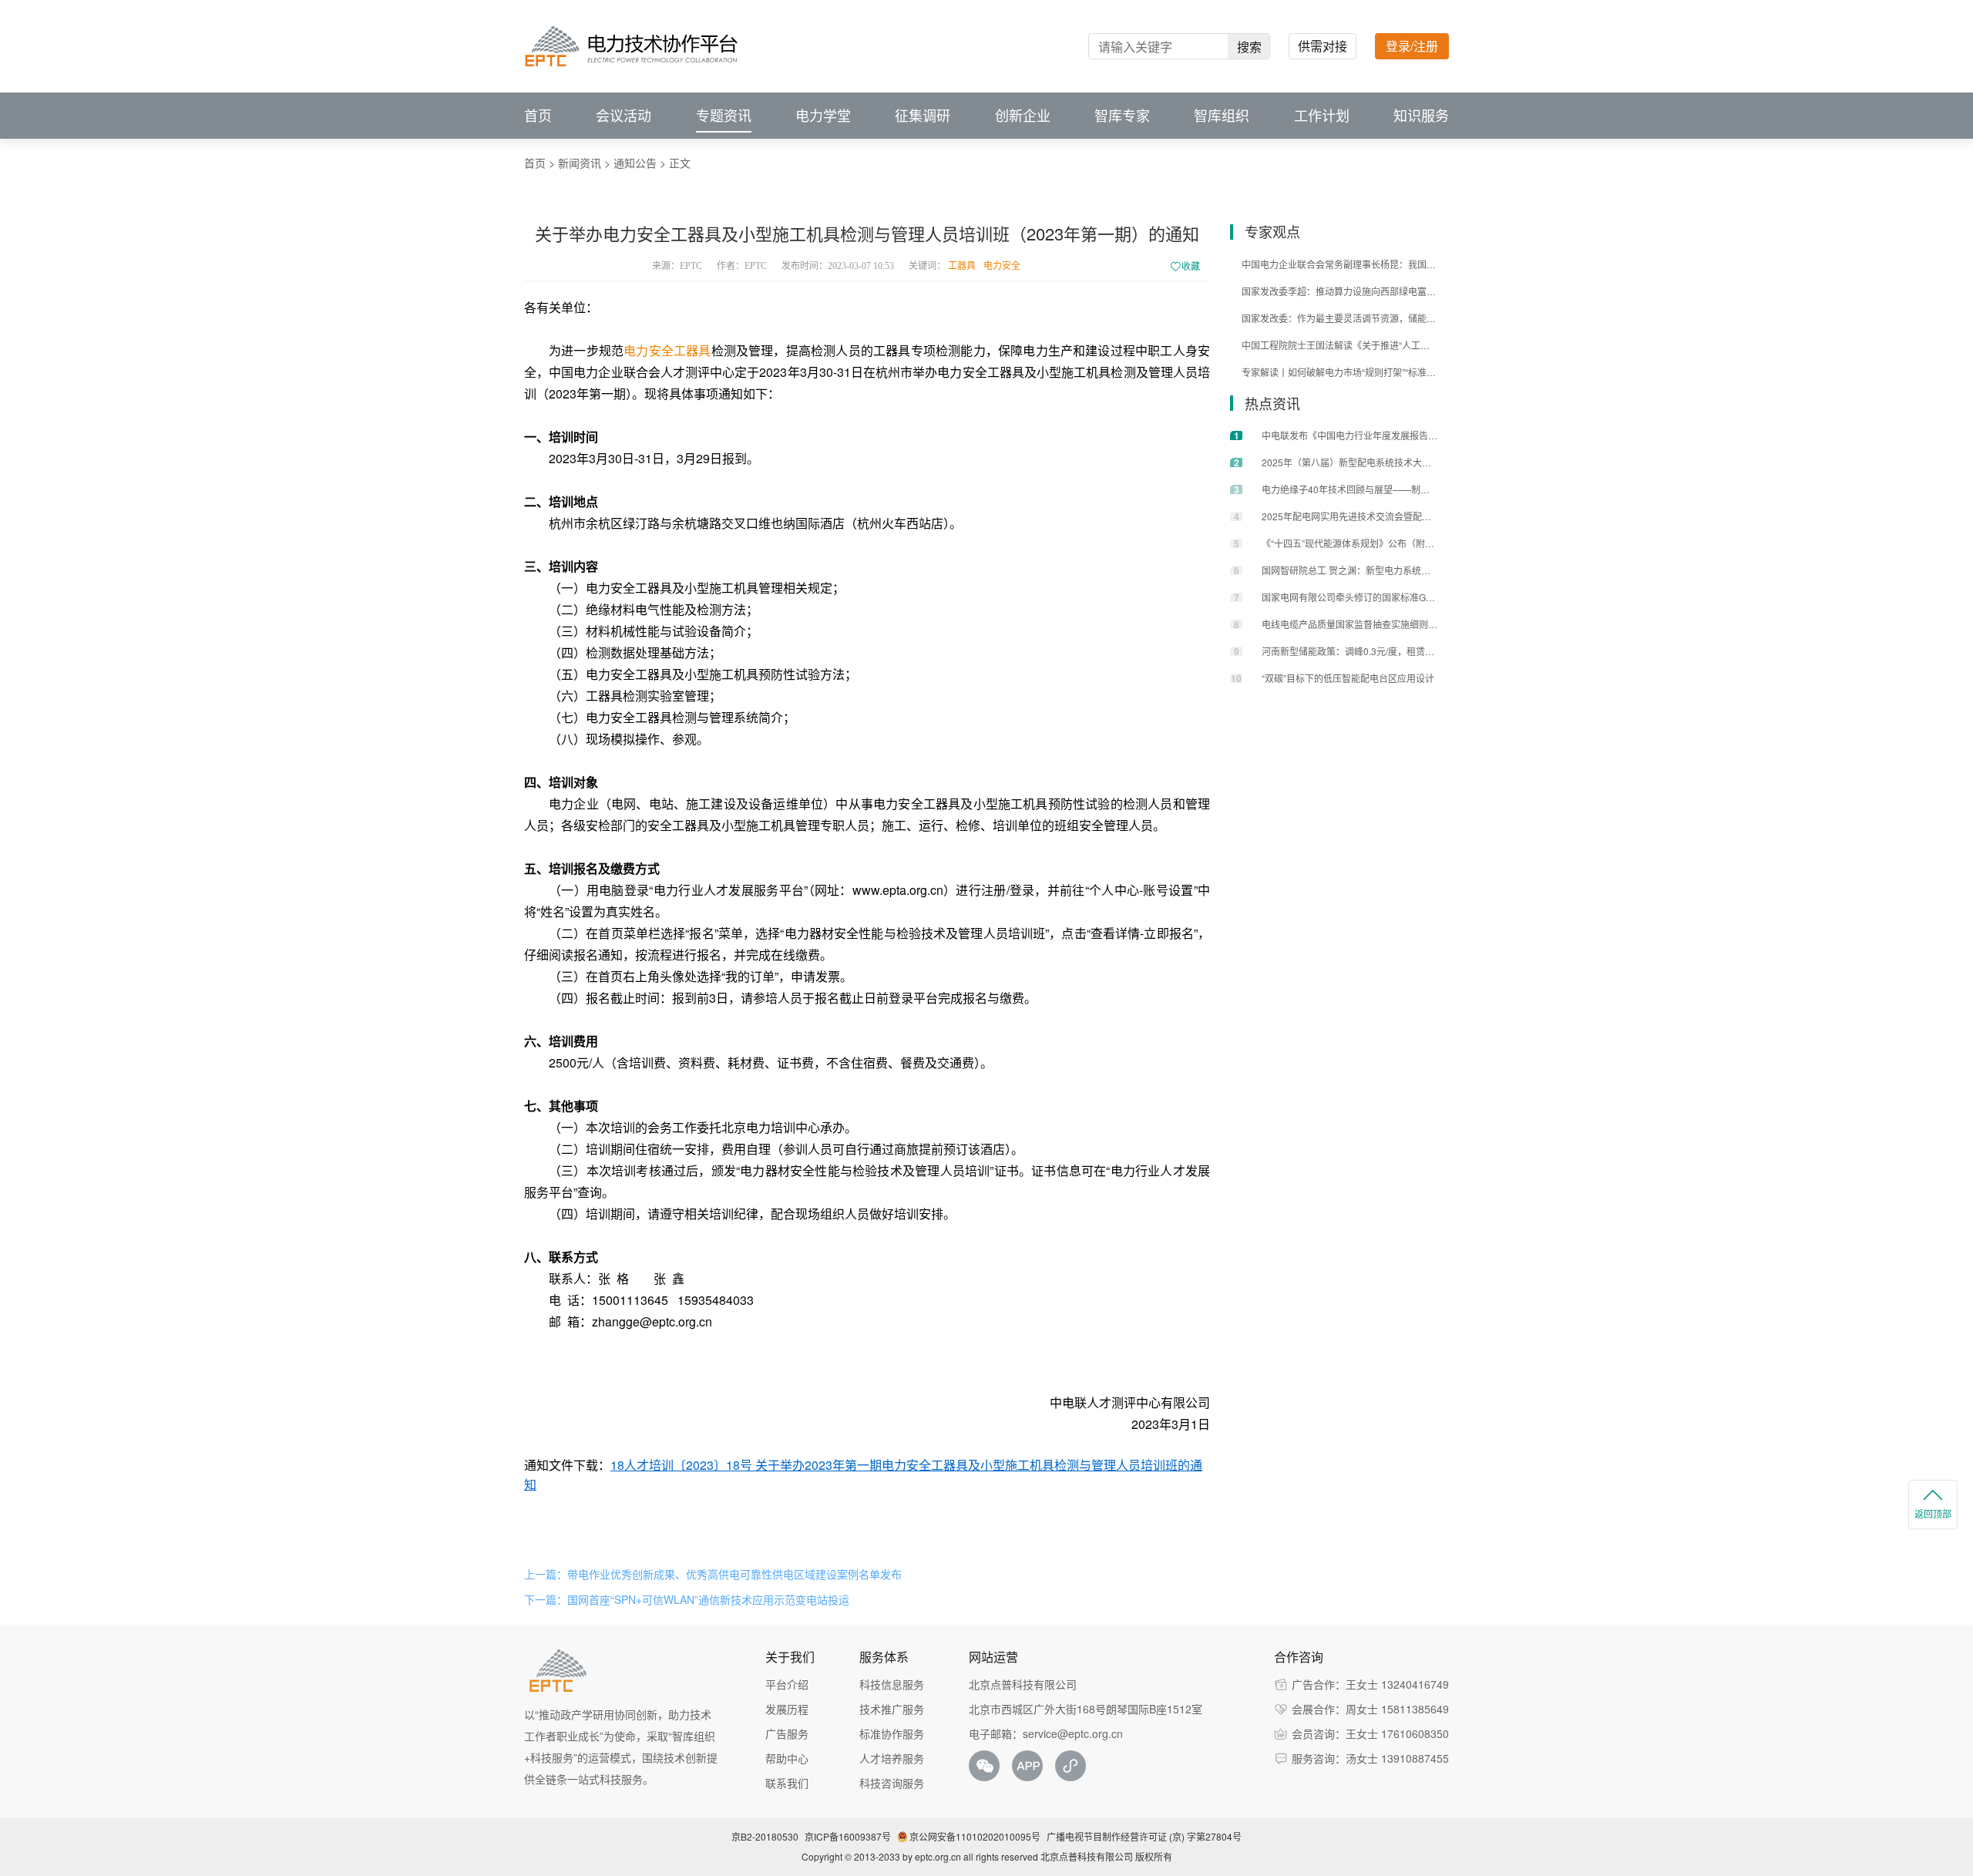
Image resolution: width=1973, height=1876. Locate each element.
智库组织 (1222, 116)
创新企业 (1023, 116)
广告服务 (787, 1733)
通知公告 (635, 163)
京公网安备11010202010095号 (975, 1836)
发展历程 (787, 1709)
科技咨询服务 (892, 1783)
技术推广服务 (892, 1709)
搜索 (1249, 47)
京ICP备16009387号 (848, 1836)
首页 (538, 116)
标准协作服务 (892, 1733)
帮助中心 (787, 1758)
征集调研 (923, 116)
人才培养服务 (892, 1758)
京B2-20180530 (765, 1836)
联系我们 (787, 1783)
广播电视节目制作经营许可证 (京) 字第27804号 (1144, 1836)
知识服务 (1421, 116)
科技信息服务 (892, 1684)
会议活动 (623, 116)
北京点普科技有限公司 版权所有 (1106, 1856)
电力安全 (1002, 266)
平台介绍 (787, 1684)
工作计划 (1322, 116)
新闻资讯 (580, 163)
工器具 (962, 266)
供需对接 (1323, 46)
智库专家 (1122, 116)
